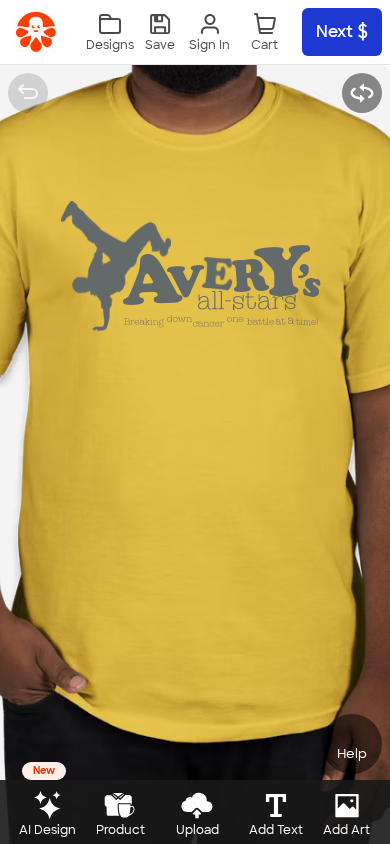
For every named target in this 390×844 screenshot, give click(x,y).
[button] (160, 32)
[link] (36, 32)
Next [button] (334, 31)
